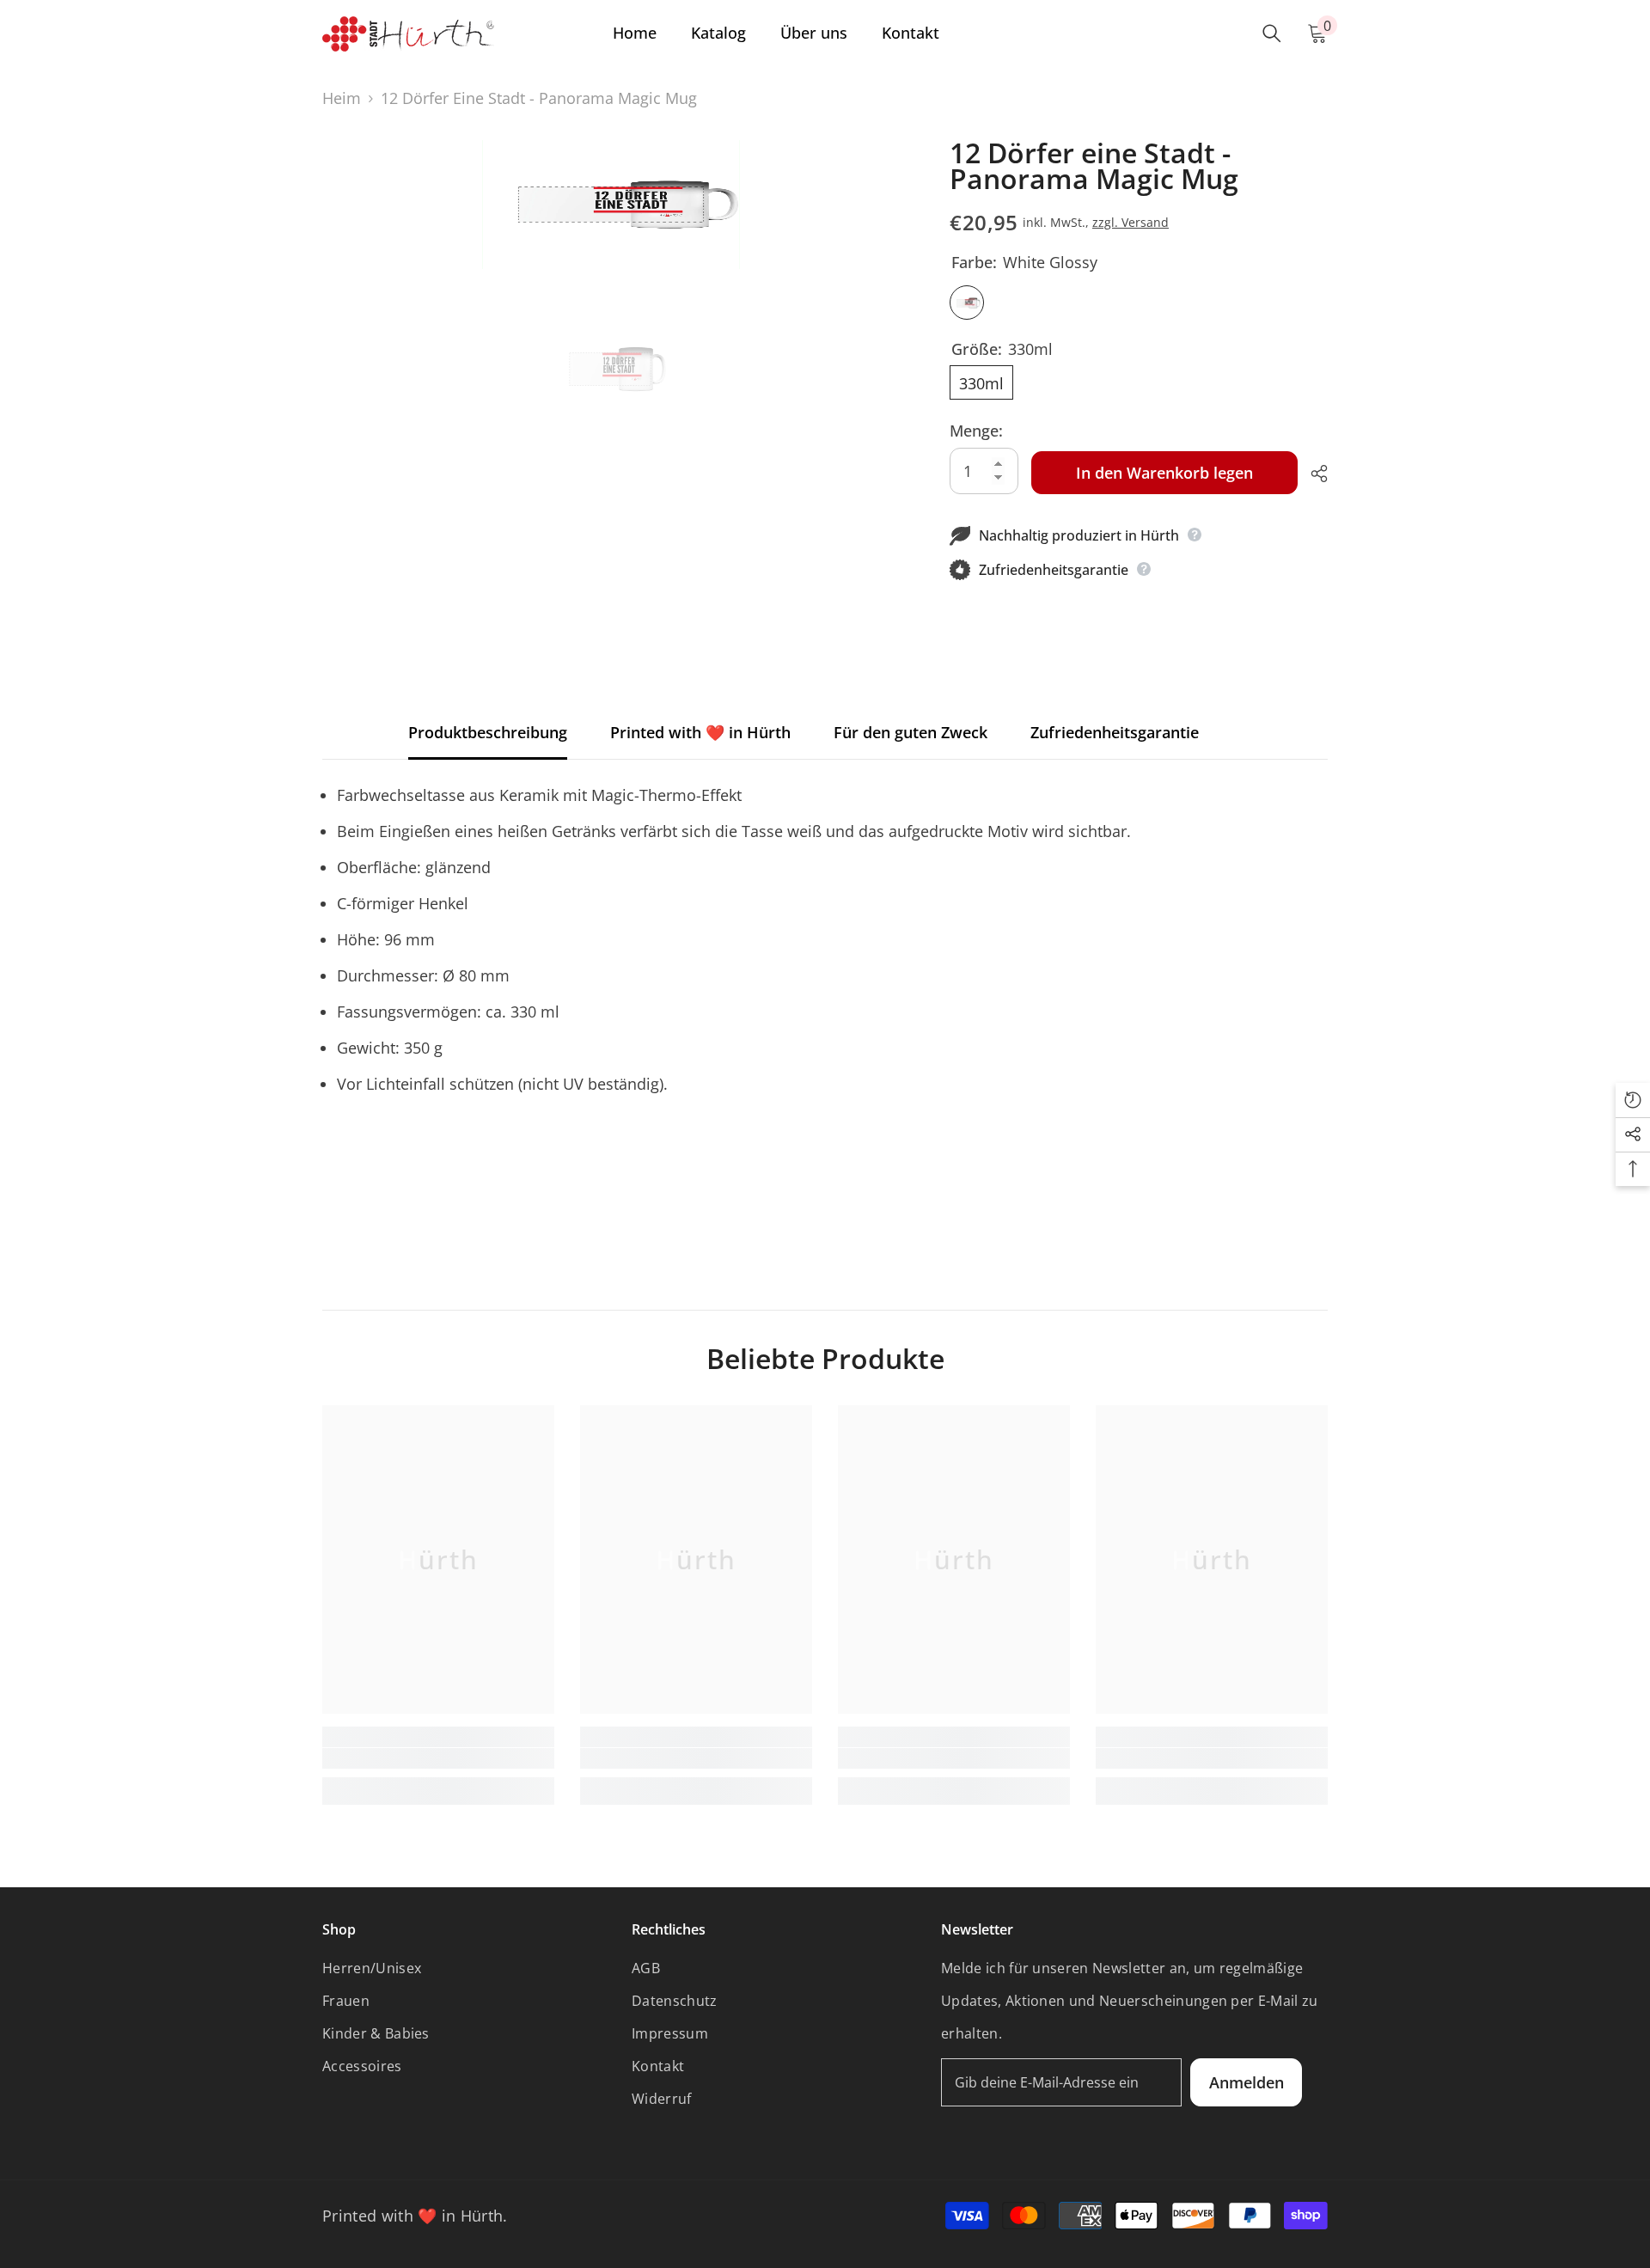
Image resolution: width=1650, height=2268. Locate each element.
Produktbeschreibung (488, 732)
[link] (438, 1758)
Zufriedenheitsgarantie (1115, 732)
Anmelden (1247, 2082)
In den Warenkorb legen (1164, 473)
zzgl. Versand (1131, 222)
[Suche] (1272, 34)
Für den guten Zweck (911, 732)
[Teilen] (1313, 474)
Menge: (976, 431)
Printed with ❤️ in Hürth (700, 732)
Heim (342, 98)
